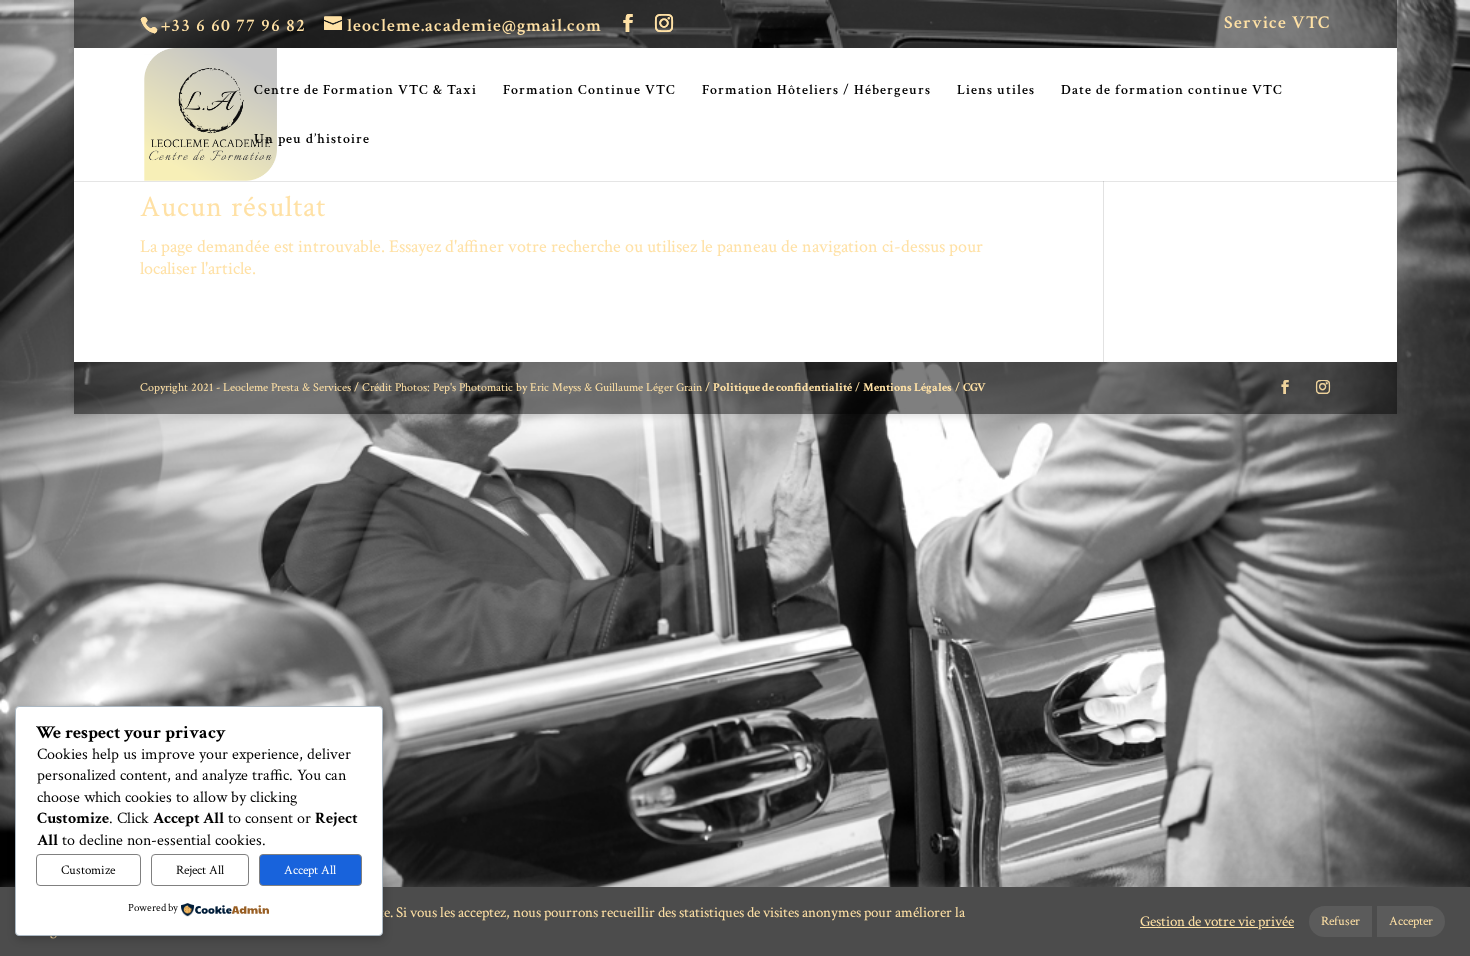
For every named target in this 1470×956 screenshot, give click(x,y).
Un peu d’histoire (312, 140)
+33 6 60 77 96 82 (233, 25)
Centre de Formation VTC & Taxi (365, 91)
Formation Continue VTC (589, 91)
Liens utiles (996, 91)
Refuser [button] (1340, 921)
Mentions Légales (907, 387)
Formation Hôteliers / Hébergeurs (816, 91)
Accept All (310, 870)
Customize (88, 870)
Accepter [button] (1411, 921)
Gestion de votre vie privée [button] (1217, 922)
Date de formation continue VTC (1172, 91)
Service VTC (1277, 24)
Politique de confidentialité (782, 387)
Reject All (200, 870)
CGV (974, 387)
